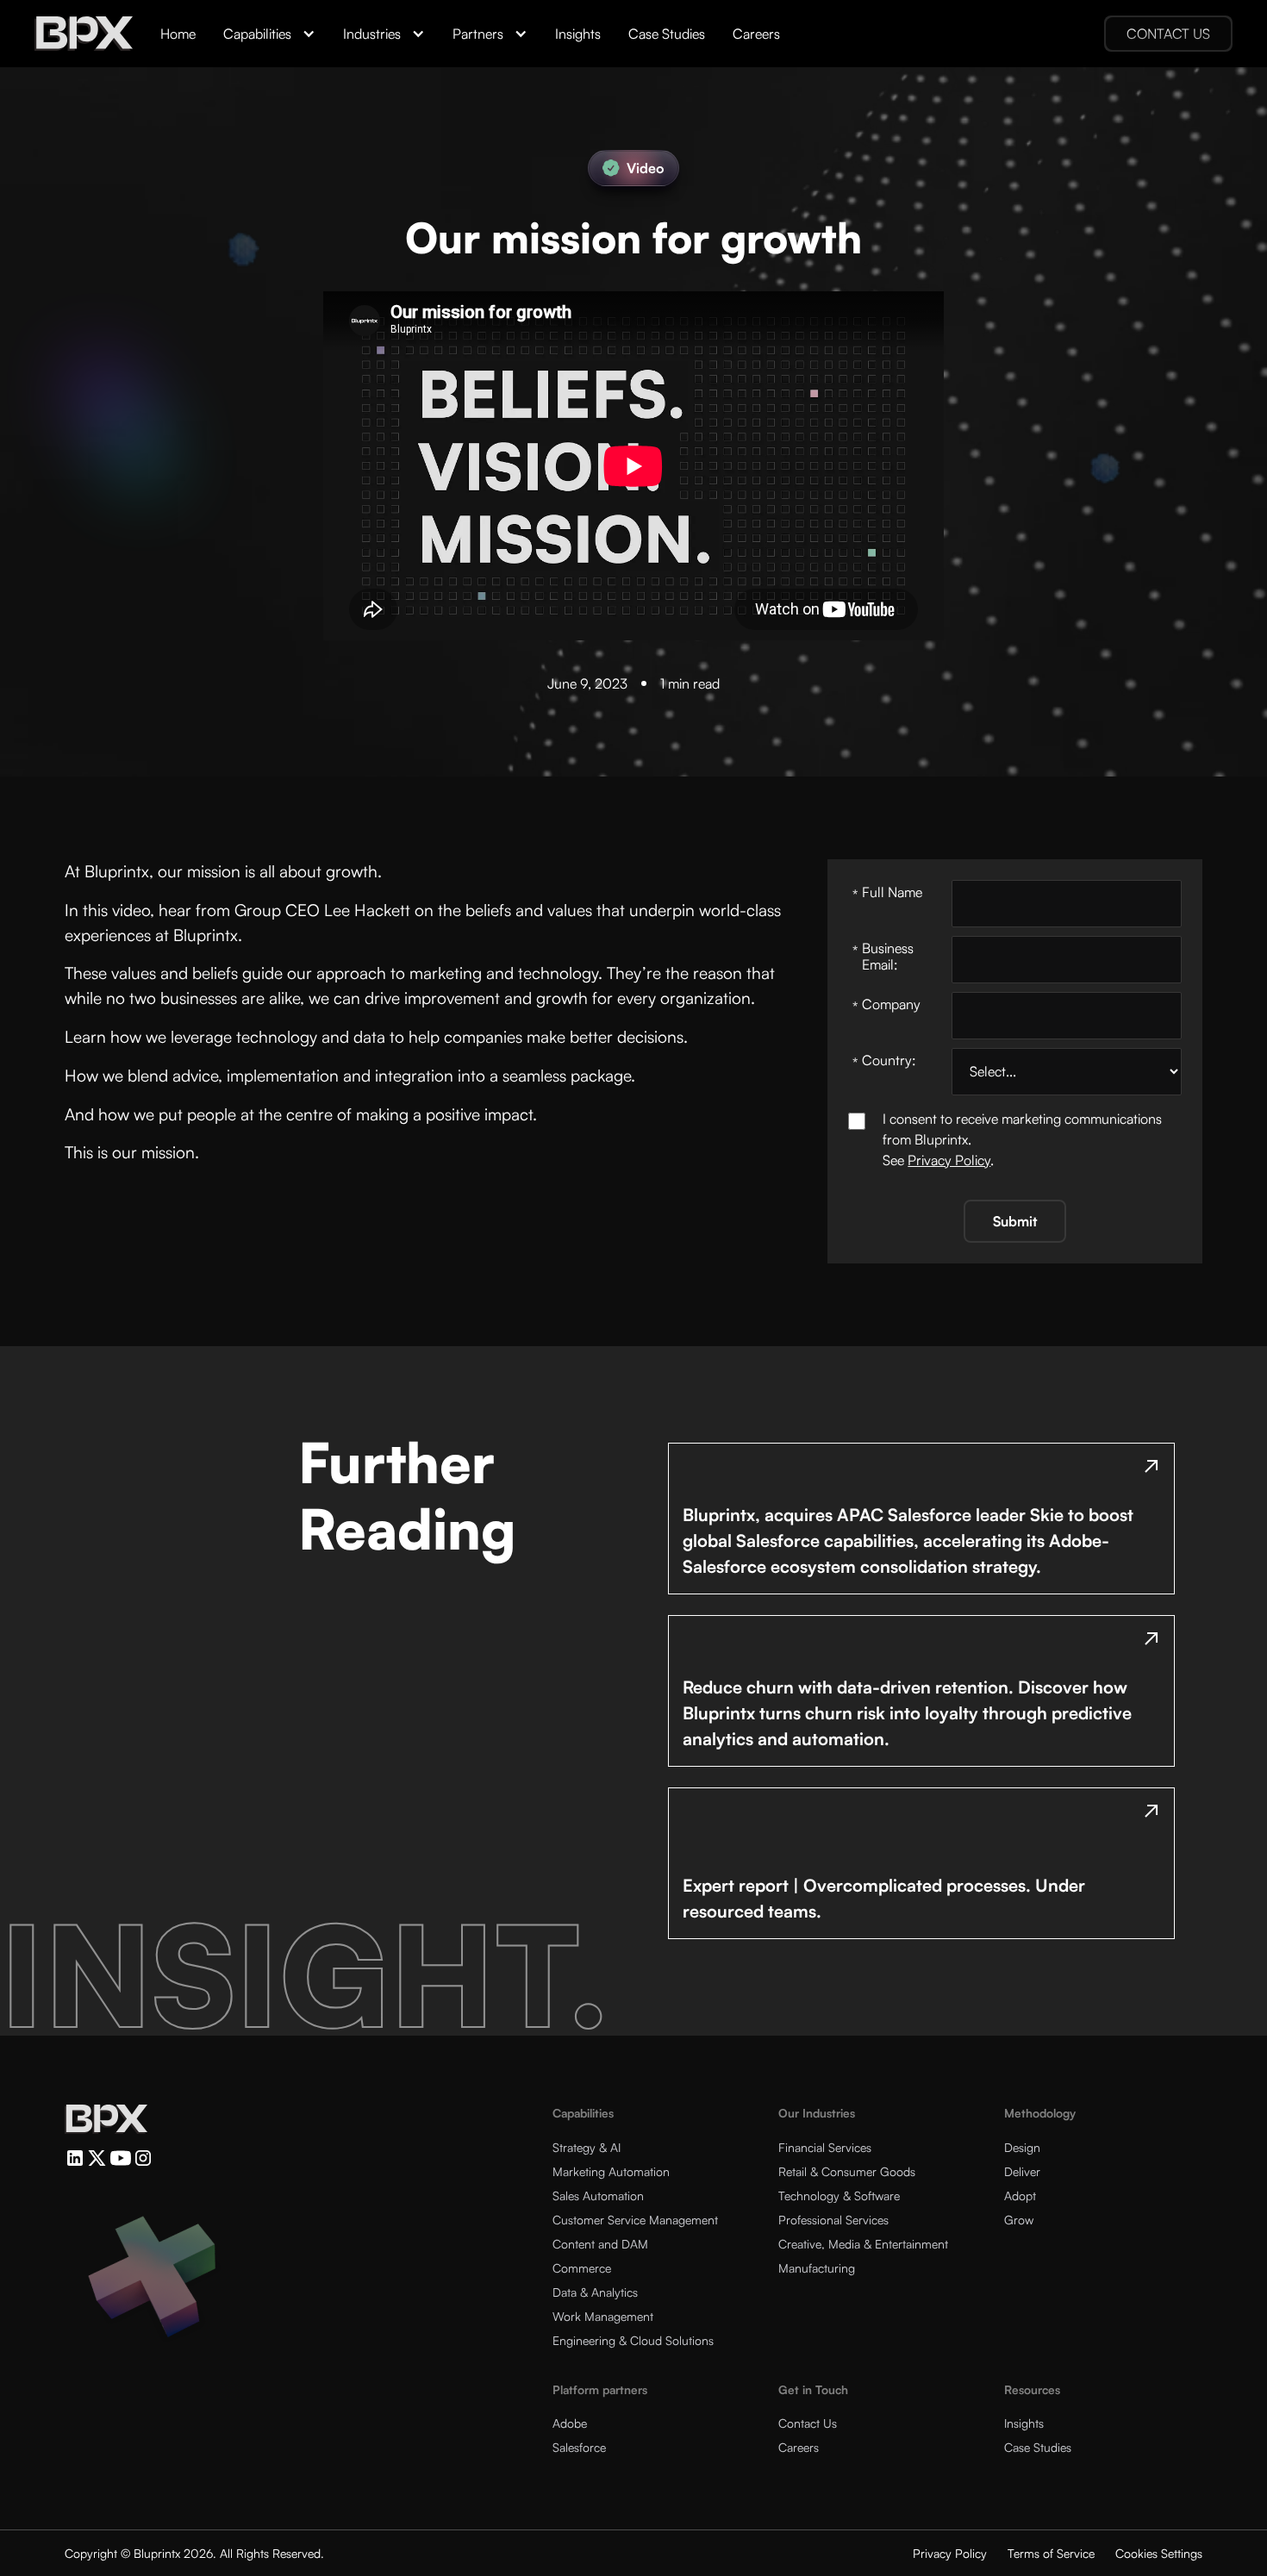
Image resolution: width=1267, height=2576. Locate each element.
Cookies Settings (1159, 2553)
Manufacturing (817, 2268)
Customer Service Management (635, 2220)
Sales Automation (598, 2196)
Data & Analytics (595, 2292)
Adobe (570, 2423)
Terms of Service (1051, 2553)
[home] (84, 34)
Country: (884, 1061)
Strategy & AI (587, 2147)
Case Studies (667, 34)
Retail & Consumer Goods (847, 2171)
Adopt (1020, 2196)
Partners (478, 34)
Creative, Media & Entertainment (863, 2244)
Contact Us (808, 2423)
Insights (578, 34)
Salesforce (579, 2447)
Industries (372, 34)
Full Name (887, 893)
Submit (1015, 1221)
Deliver (1022, 2171)
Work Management (603, 2316)
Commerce (582, 2268)
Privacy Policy (949, 1160)
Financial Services (825, 2147)
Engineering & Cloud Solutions (633, 2340)
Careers (756, 34)
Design (1022, 2147)
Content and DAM (600, 2244)
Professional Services (833, 2220)
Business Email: (883, 956)
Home (178, 34)
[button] (269, 34)
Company (886, 1005)
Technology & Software (839, 2196)
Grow (1019, 2220)
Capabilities (257, 34)
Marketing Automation (611, 2171)
